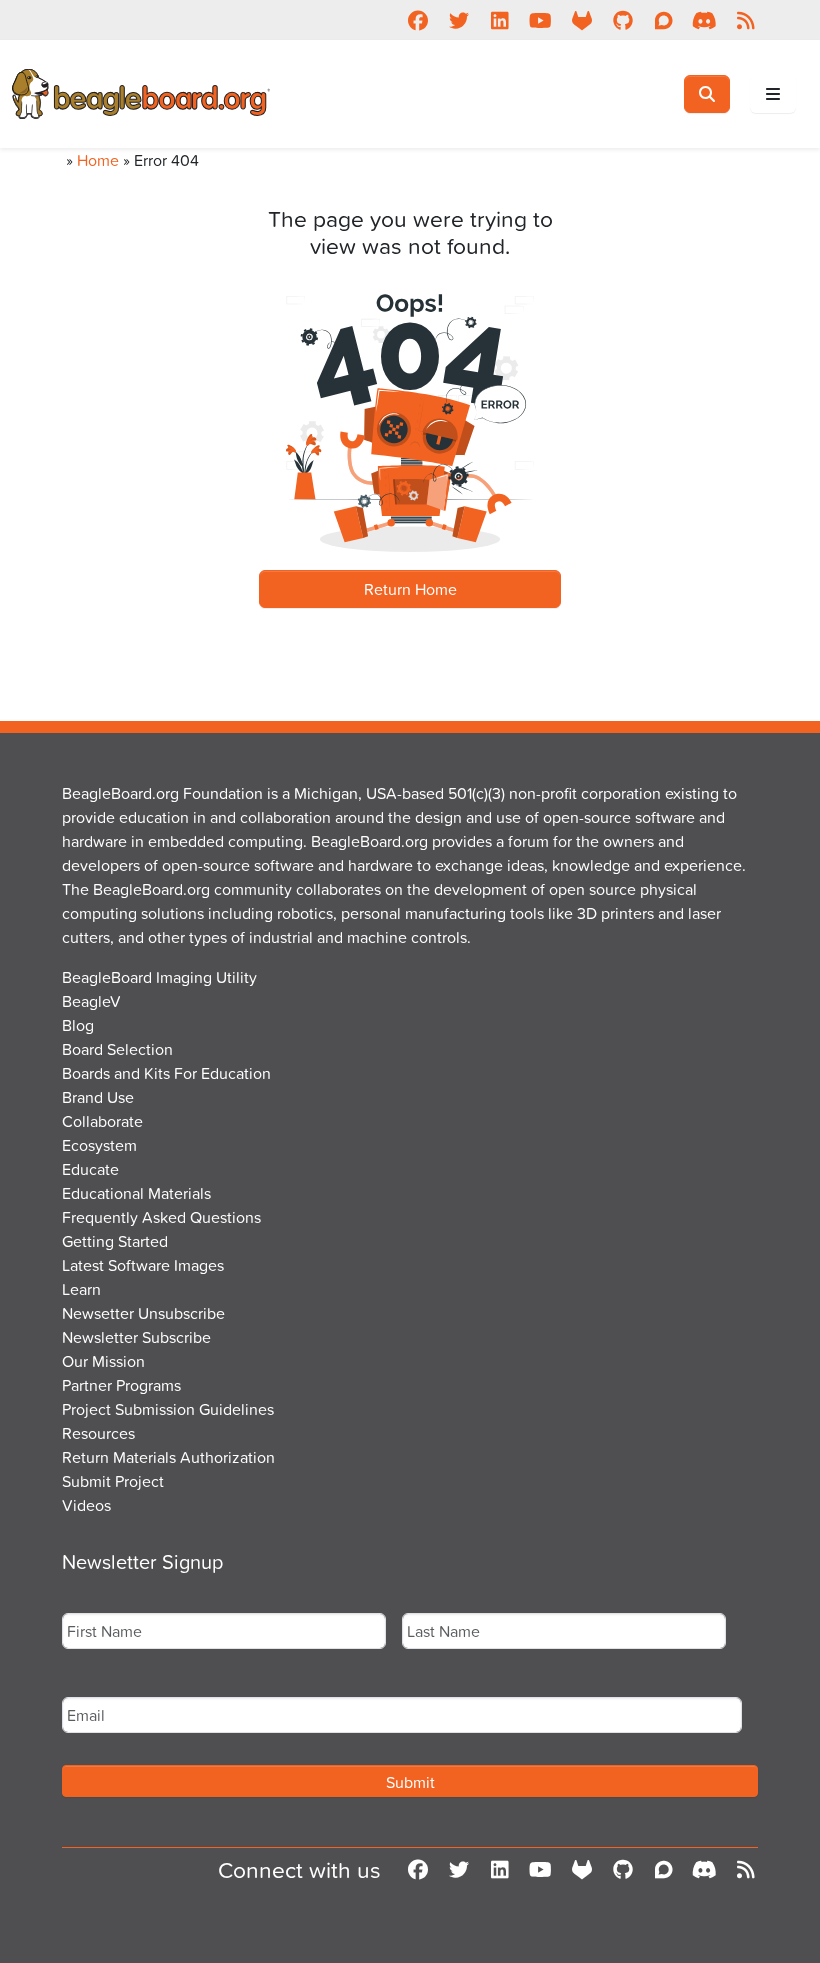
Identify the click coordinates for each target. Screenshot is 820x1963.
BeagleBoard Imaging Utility (159, 977)
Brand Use (98, 1097)
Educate (90, 1169)
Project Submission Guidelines (168, 1409)
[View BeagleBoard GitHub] (622, 20)
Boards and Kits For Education (166, 1073)
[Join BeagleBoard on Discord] (704, 20)
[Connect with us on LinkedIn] (499, 20)
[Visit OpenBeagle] (581, 20)
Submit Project (113, 1481)
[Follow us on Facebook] (417, 20)
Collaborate (102, 1121)
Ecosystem (99, 1145)
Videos (86, 1505)
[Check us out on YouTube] (540, 20)
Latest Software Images (143, 1265)
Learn (81, 1289)
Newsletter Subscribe (136, 1337)
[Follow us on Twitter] (458, 20)
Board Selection (117, 1049)
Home (98, 160)
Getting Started (115, 1241)
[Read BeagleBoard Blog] (745, 20)
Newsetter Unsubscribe (143, 1313)
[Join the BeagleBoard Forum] (663, 20)
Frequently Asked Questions (161, 1217)
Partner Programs (121, 1385)
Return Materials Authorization (168, 1457)
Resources (98, 1433)
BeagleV (91, 1001)
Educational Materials (136, 1193)
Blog (78, 1025)
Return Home (410, 589)
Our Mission (103, 1361)
